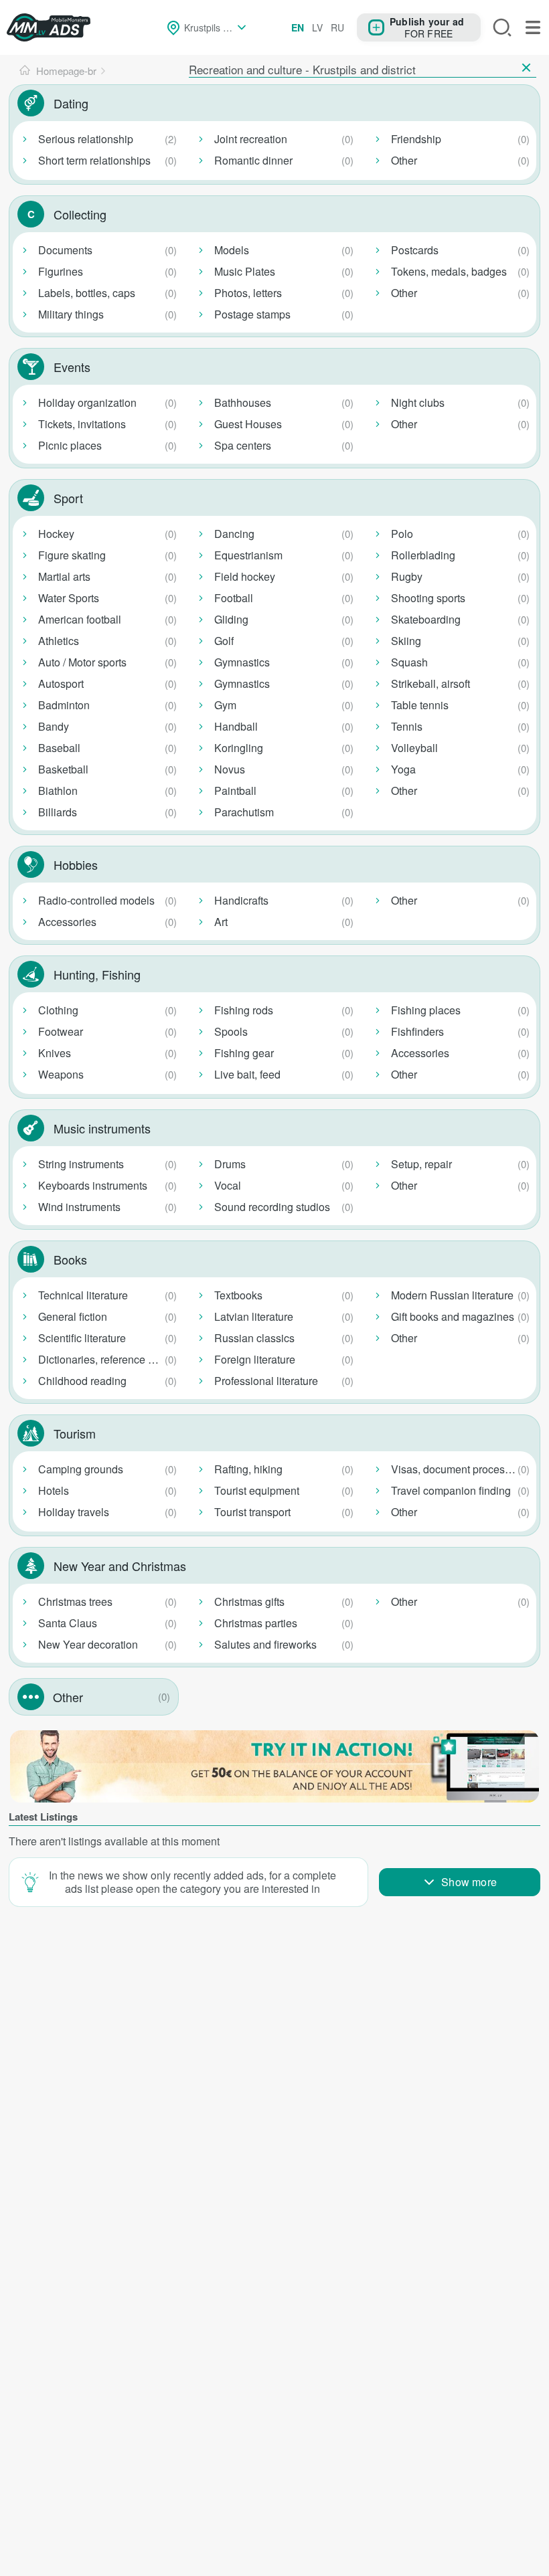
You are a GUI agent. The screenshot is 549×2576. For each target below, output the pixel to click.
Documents (65, 250)
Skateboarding (426, 619)
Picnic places (70, 445)
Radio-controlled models (96, 900)
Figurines (61, 271)
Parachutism (244, 812)
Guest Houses (248, 424)
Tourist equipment (257, 1490)
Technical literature (83, 1295)
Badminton (64, 705)
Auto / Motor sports (82, 662)
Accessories (67, 922)
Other (404, 160)
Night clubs (418, 402)
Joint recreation (251, 139)
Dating (71, 103)
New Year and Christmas (120, 1566)
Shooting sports (428, 598)
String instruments (81, 1164)
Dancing (234, 534)
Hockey (56, 534)
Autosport (61, 683)
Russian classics (254, 1338)
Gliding (231, 619)
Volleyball (414, 748)
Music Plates (245, 271)
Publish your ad (427, 21)
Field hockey (245, 576)
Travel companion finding (451, 1490)
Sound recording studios (272, 1207)
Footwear (61, 1031)
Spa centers (243, 445)
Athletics (59, 641)
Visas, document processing (458, 1469)
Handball (236, 726)
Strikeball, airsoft (430, 683)
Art (221, 922)
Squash (409, 662)
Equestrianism (248, 555)
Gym (225, 705)
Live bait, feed (247, 1074)
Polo (402, 534)
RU (337, 27)
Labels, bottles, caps (87, 293)
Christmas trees (75, 1601)
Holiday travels (74, 1512)
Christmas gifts (249, 1601)
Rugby (407, 576)
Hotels (54, 1490)
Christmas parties (256, 1623)
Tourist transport (252, 1512)
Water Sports (69, 598)
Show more (469, 1882)
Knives (55, 1053)
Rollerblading (423, 555)
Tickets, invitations (82, 424)
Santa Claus (68, 1623)
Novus (230, 769)
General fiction (73, 1316)
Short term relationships (94, 160)
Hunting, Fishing (97, 974)
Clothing (58, 1010)
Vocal (228, 1185)
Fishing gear (244, 1053)
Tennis (407, 726)
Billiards (58, 812)
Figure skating (72, 555)
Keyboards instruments (93, 1185)
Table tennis (420, 705)
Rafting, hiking (248, 1469)
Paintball (235, 791)
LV (317, 27)
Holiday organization (87, 402)
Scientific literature (82, 1338)
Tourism (75, 1433)
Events (72, 367)
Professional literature (266, 1381)
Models (232, 250)
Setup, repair (421, 1164)
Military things (71, 314)
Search (502, 27)
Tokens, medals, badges (449, 271)
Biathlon (58, 791)
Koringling (239, 748)
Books (70, 1259)
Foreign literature (255, 1359)
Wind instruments (79, 1207)
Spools (231, 1031)
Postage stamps (252, 314)
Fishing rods (244, 1010)
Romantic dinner (253, 160)
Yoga (403, 769)
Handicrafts (241, 900)
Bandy (54, 726)
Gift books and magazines (453, 1316)
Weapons (61, 1074)
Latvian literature (254, 1316)
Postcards (415, 250)
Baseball (59, 748)
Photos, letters (248, 293)
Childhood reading (82, 1381)
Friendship (416, 139)
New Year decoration (88, 1644)
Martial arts (64, 576)
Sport (68, 498)
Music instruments (102, 1128)
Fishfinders (417, 1031)
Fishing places (426, 1010)
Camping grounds (81, 1469)
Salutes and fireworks (265, 1644)
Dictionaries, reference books (107, 1359)
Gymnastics (242, 662)
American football (80, 619)
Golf (224, 641)
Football (234, 598)
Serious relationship (86, 139)
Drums (230, 1164)
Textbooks (238, 1295)
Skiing (406, 641)
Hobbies (76, 864)
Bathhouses (243, 402)
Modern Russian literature (452, 1295)
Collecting (80, 214)
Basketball (63, 769)
